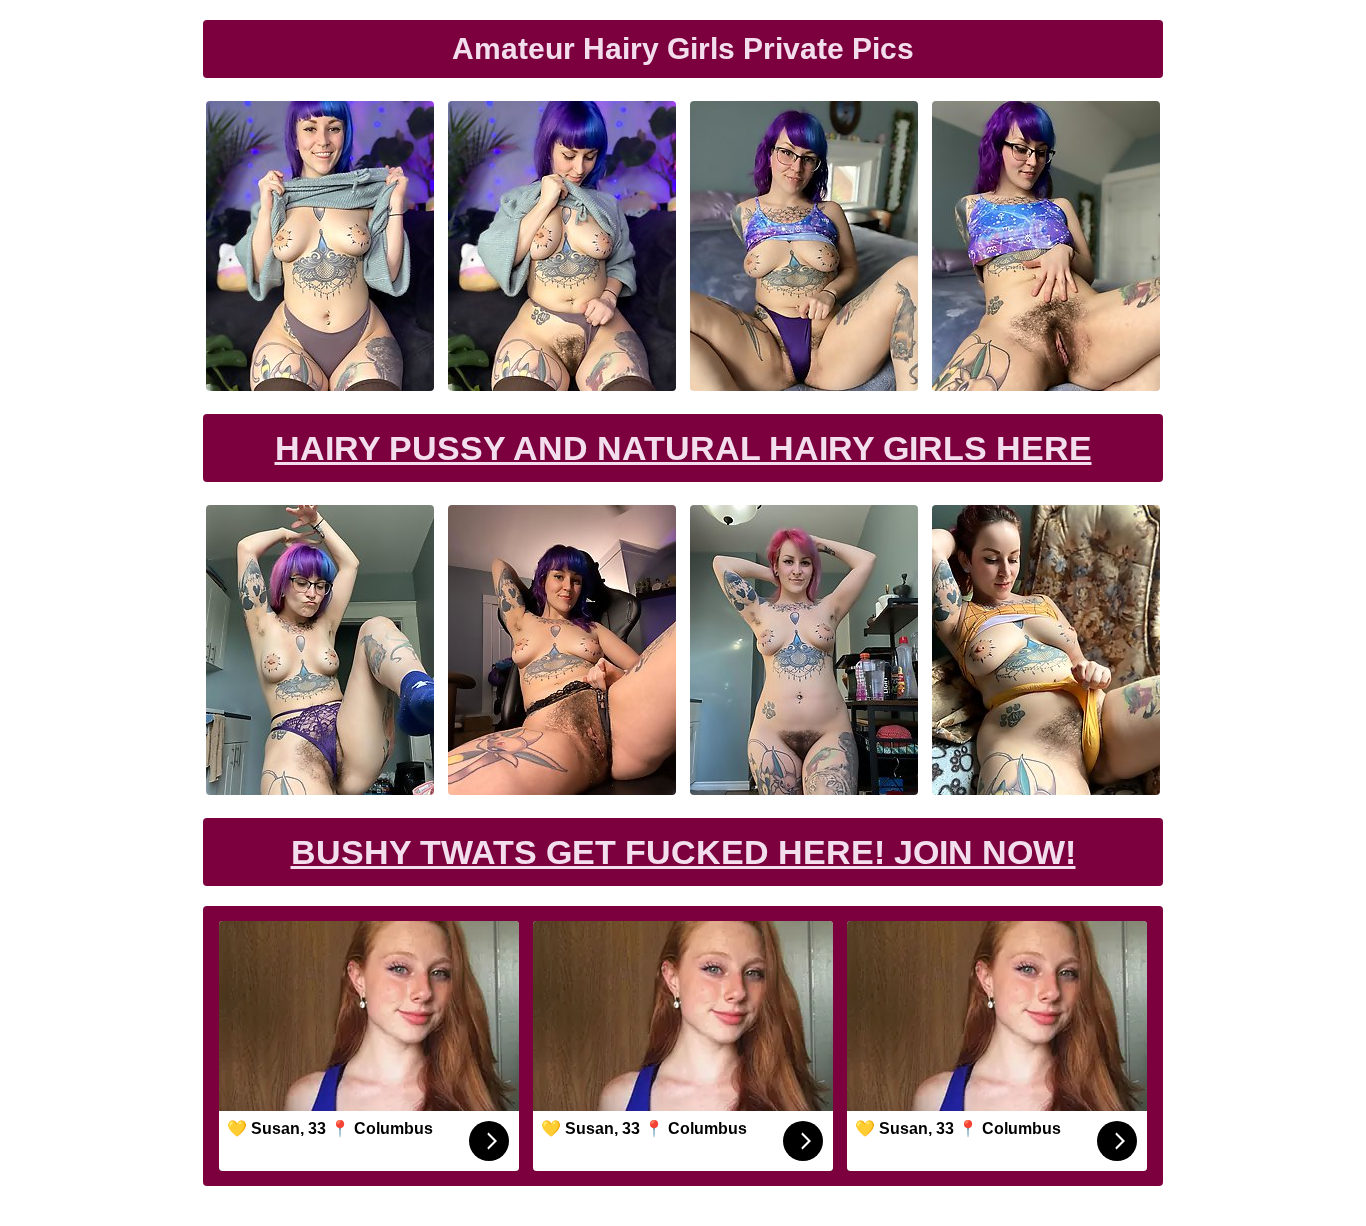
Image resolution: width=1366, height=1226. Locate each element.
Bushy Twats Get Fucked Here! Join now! (683, 852)
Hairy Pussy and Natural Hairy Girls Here (683, 448)
